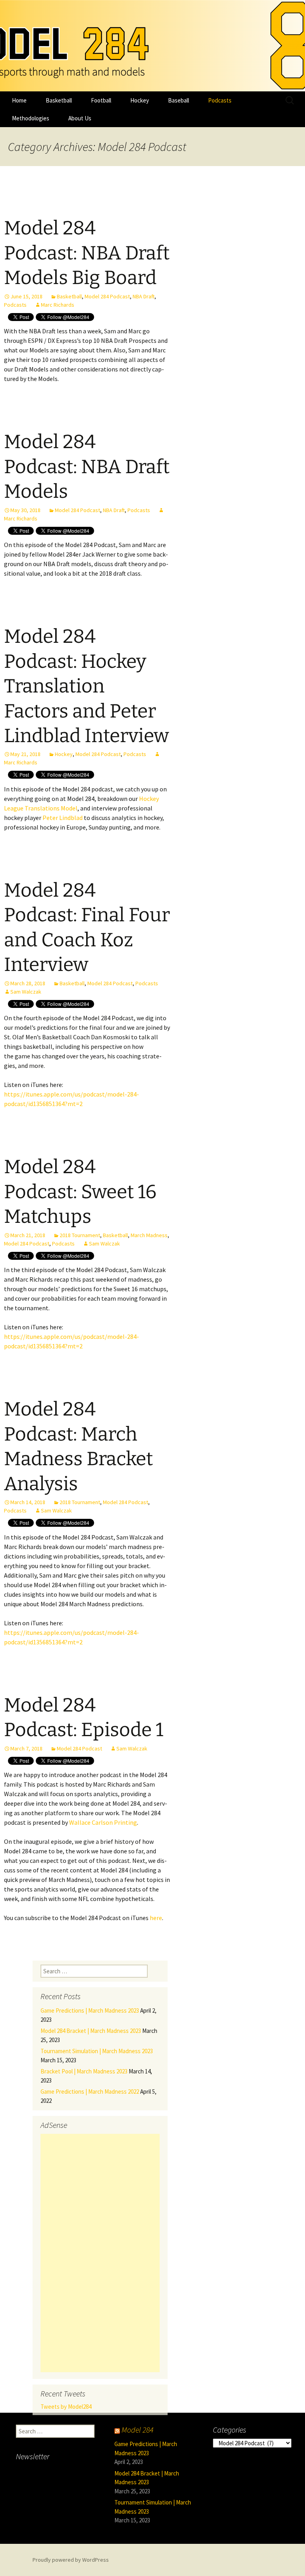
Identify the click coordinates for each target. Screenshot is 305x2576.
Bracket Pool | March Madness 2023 (84, 2071)
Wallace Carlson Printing (103, 1822)
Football (101, 100)
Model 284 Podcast (107, 296)
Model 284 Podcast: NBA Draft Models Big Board (87, 253)
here (156, 1918)
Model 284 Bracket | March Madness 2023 (91, 2031)
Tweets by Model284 (66, 2407)
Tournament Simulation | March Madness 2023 (97, 2051)
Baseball (179, 100)
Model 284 (137, 2430)
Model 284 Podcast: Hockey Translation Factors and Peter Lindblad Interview (86, 686)
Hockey (140, 100)
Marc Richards (58, 305)
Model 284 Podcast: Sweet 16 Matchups (80, 1192)
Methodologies (31, 118)
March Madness (149, 1235)
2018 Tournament (80, 1235)
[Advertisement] (100, 2253)
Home (19, 100)
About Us (80, 118)
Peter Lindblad (63, 818)
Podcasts (220, 100)
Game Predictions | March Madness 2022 (90, 2092)
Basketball (59, 100)
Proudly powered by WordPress (71, 2560)
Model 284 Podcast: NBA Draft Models (87, 467)
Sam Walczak (26, 992)
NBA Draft (144, 296)
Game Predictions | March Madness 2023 (90, 2010)
